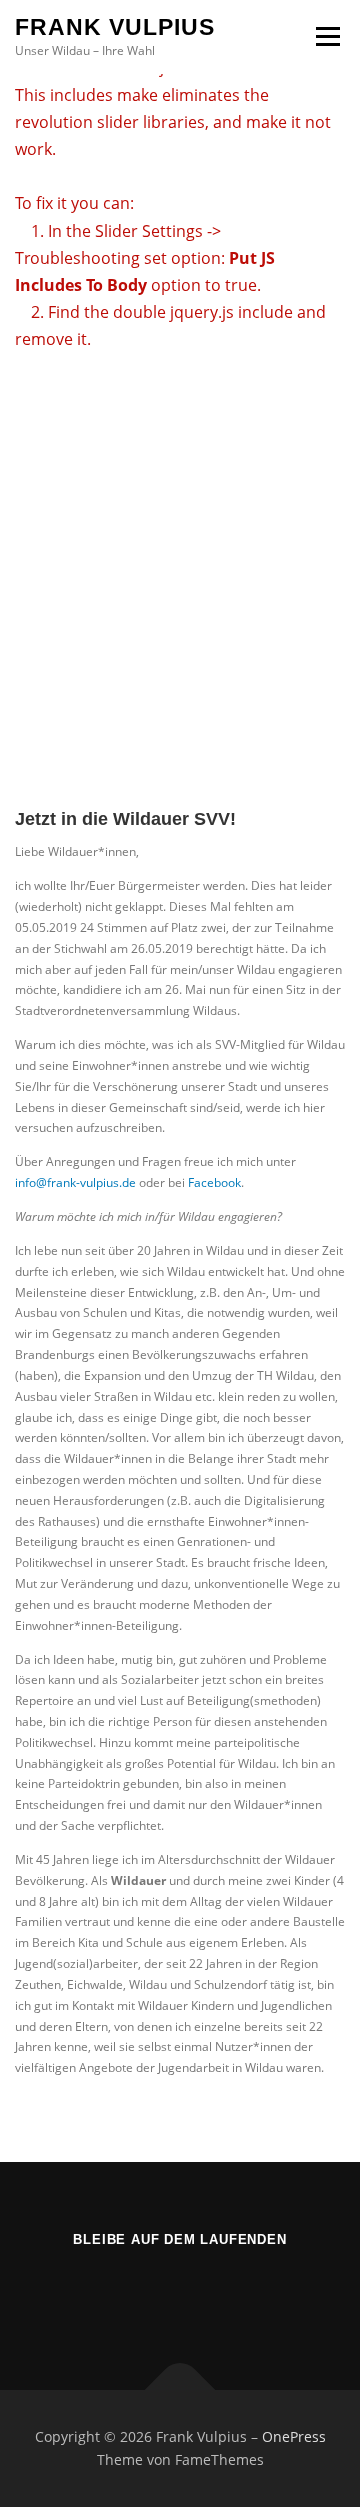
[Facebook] (131, 2293)
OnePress (294, 2436)
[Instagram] (229, 2293)
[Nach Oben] (180, 2389)
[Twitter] (180, 2293)
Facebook (214, 1182)
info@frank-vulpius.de (75, 1182)
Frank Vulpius (115, 27)
